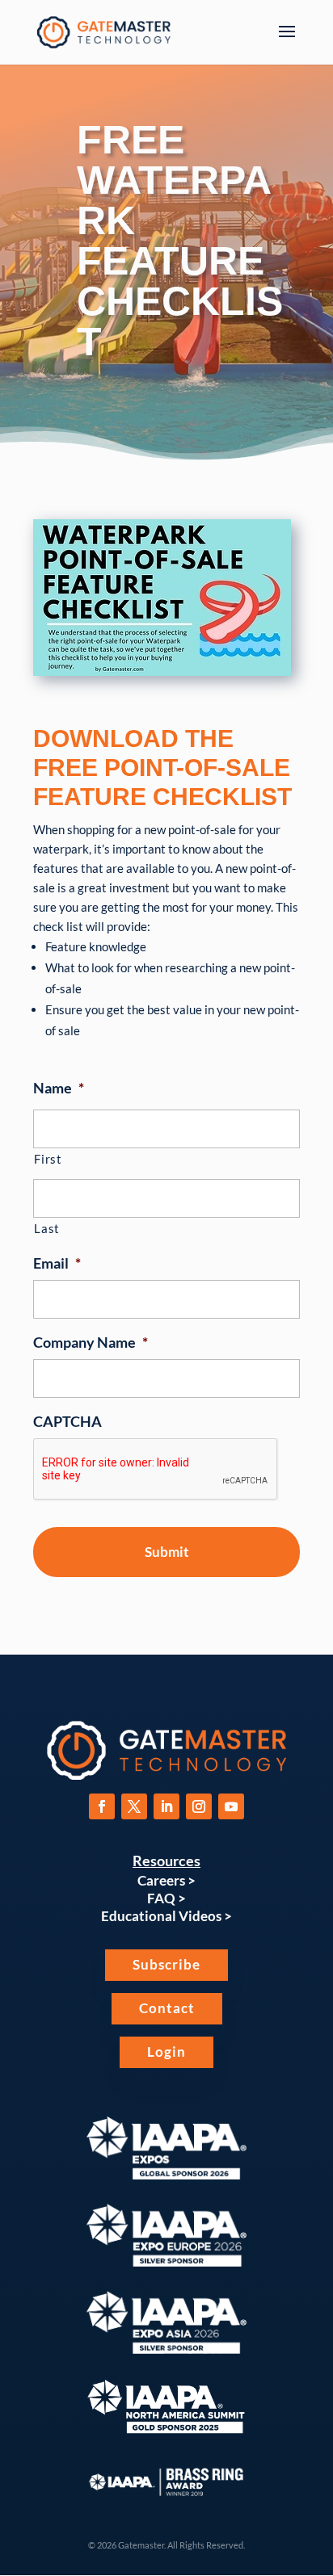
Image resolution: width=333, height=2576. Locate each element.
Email (57, 1263)
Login (166, 2052)
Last (47, 1229)
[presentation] (156, 1470)
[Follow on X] (134, 1806)
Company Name (91, 1342)
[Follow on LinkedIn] (166, 1806)
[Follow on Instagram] (199, 1806)
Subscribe (166, 1964)
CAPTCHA (67, 1421)
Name (59, 1088)
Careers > (166, 1880)
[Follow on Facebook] (102, 1806)
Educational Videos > (166, 1916)
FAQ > (166, 1898)
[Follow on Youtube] (231, 1806)
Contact (167, 2008)
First (48, 1159)
